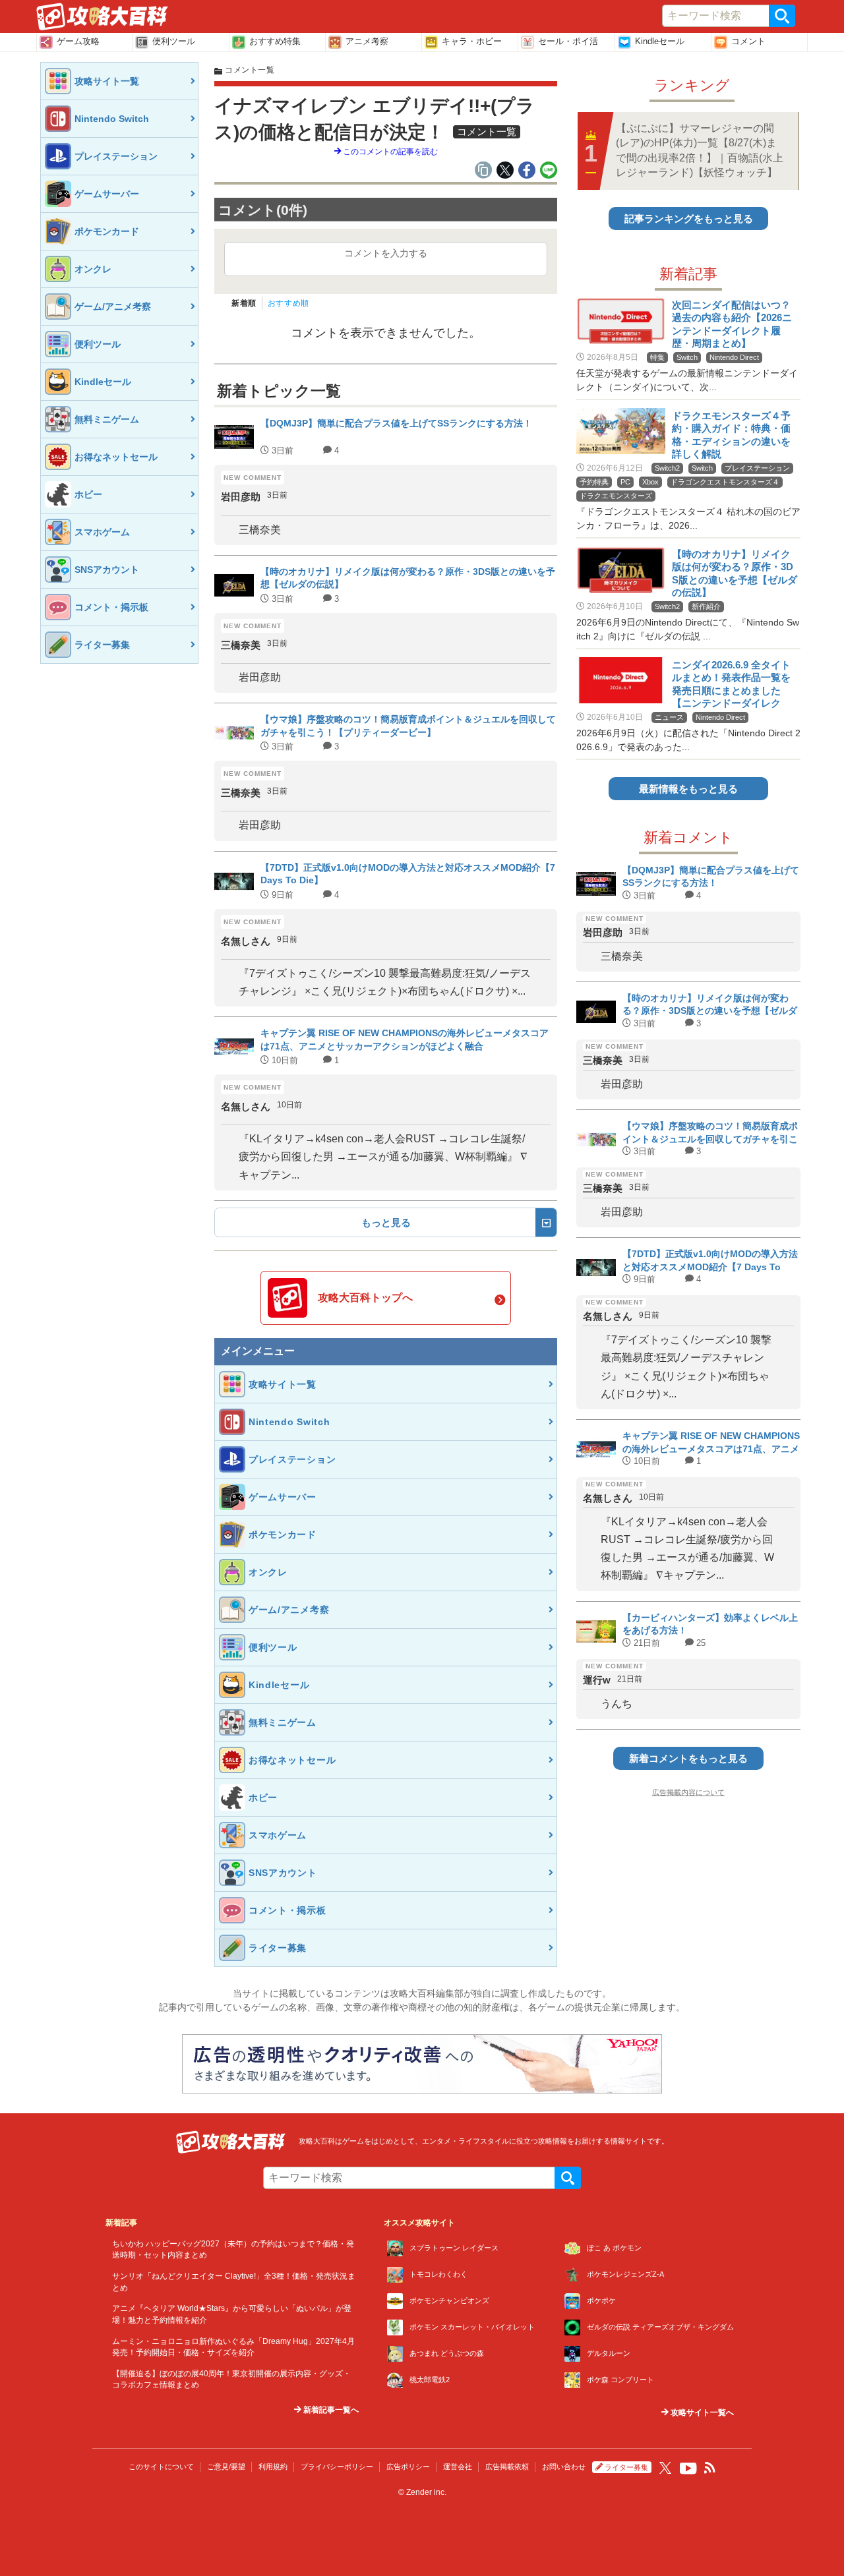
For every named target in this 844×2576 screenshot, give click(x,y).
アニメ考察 (367, 41)
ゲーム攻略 (78, 41)
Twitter (665, 2468)
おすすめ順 (288, 303)
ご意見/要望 (226, 2467)
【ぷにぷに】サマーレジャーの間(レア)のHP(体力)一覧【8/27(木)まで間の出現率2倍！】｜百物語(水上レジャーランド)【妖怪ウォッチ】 (700, 150)
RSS (710, 2468)
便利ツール (174, 41)
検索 (782, 16)
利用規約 (273, 2467)
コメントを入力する (386, 253)
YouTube (688, 2469)
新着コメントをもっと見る (688, 1758)
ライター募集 (626, 2467)
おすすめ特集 (275, 41)
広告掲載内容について (688, 1792)
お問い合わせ (564, 2467)
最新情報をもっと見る (688, 789)
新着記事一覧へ (330, 2410)
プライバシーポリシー (337, 2467)
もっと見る (386, 1222)
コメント (748, 41)
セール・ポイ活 (568, 41)
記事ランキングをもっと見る (689, 219)
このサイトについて (161, 2467)
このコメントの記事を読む (389, 152)
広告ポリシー (408, 2467)
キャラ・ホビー (472, 41)
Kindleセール (660, 41)
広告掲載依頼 (507, 2467)
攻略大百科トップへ (365, 1298)
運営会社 (458, 2467)
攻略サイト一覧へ (701, 2413)
